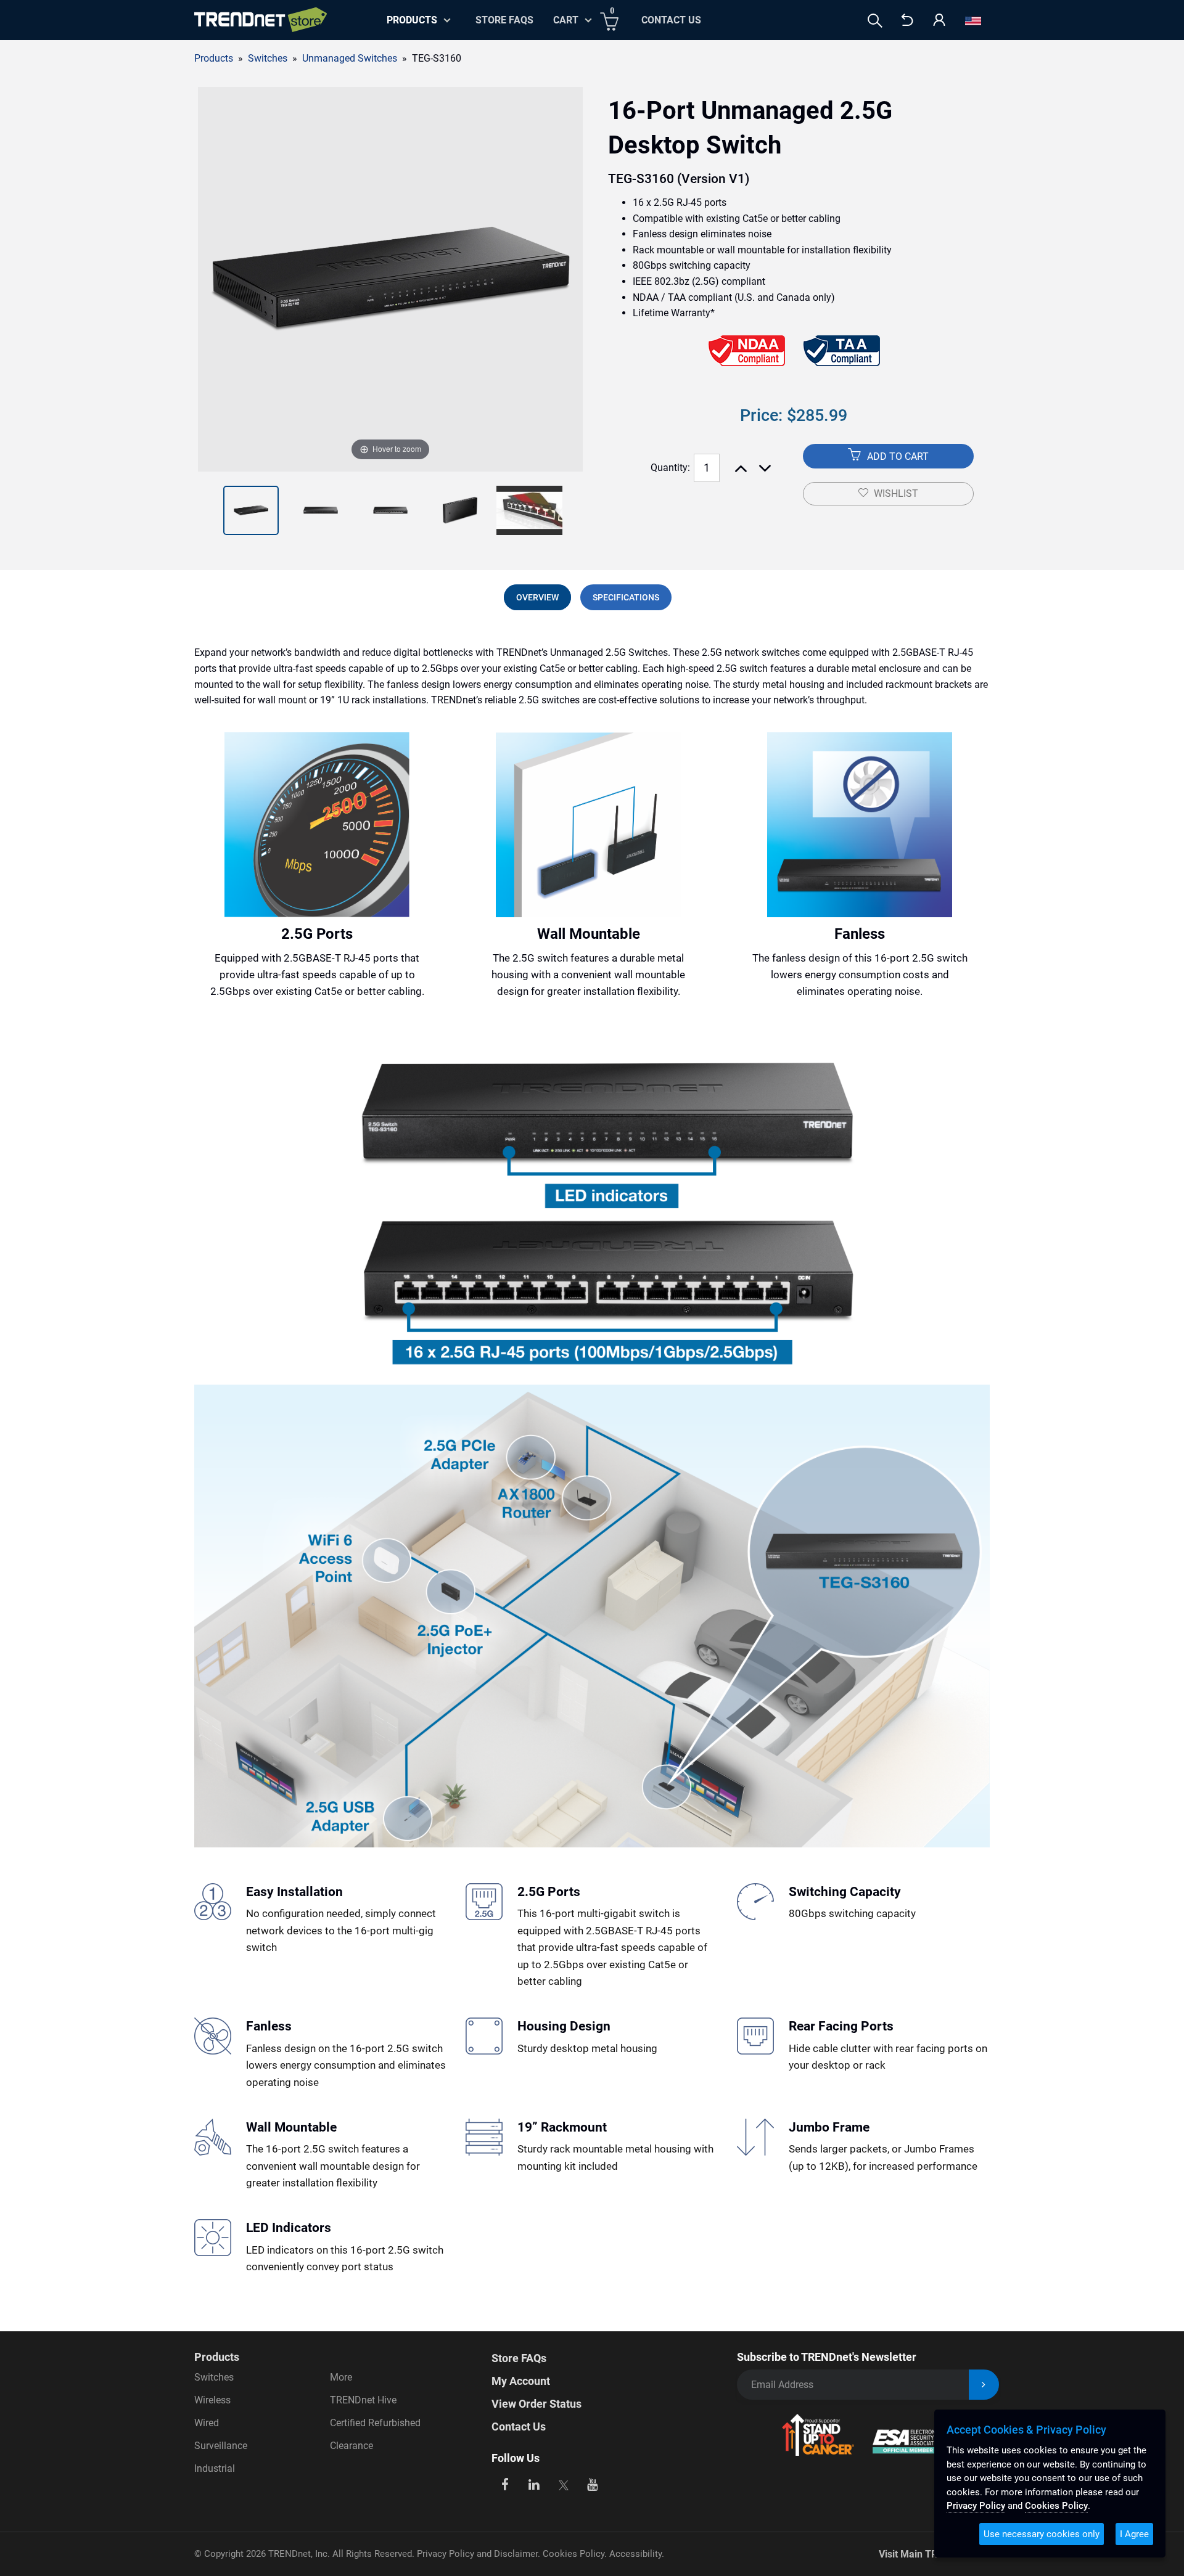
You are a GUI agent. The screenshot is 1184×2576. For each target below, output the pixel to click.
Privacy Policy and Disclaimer (477, 2554)
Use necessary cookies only (1042, 2534)
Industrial (215, 2468)
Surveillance (221, 2446)
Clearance (351, 2446)
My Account (521, 2381)
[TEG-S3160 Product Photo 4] (390, 510)
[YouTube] (593, 2483)
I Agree (1134, 2534)
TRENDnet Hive (363, 2400)
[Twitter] (563, 2483)
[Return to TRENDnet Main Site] (907, 21)
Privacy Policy (976, 2506)
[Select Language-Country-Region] (973, 21)
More (341, 2377)
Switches (214, 2377)
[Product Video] (529, 510)
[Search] (875, 21)
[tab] (537, 597)
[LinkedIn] (534, 2483)
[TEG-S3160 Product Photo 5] (460, 510)
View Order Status (536, 2404)
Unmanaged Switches (350, 58)
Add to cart (897, 456)
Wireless (212, 2400)
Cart (566, 20)
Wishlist (896, 493)
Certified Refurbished (375, 2423)
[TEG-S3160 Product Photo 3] (321, 510)
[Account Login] (939, 21)
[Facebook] (505, 2483)
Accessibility (635, 2554)
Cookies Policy (573, 2554)
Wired (207, 2423)
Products (214, 58)
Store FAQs (504, 20)
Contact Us (671, 20)
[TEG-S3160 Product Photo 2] (251, 510)
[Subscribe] (984, 2385)
